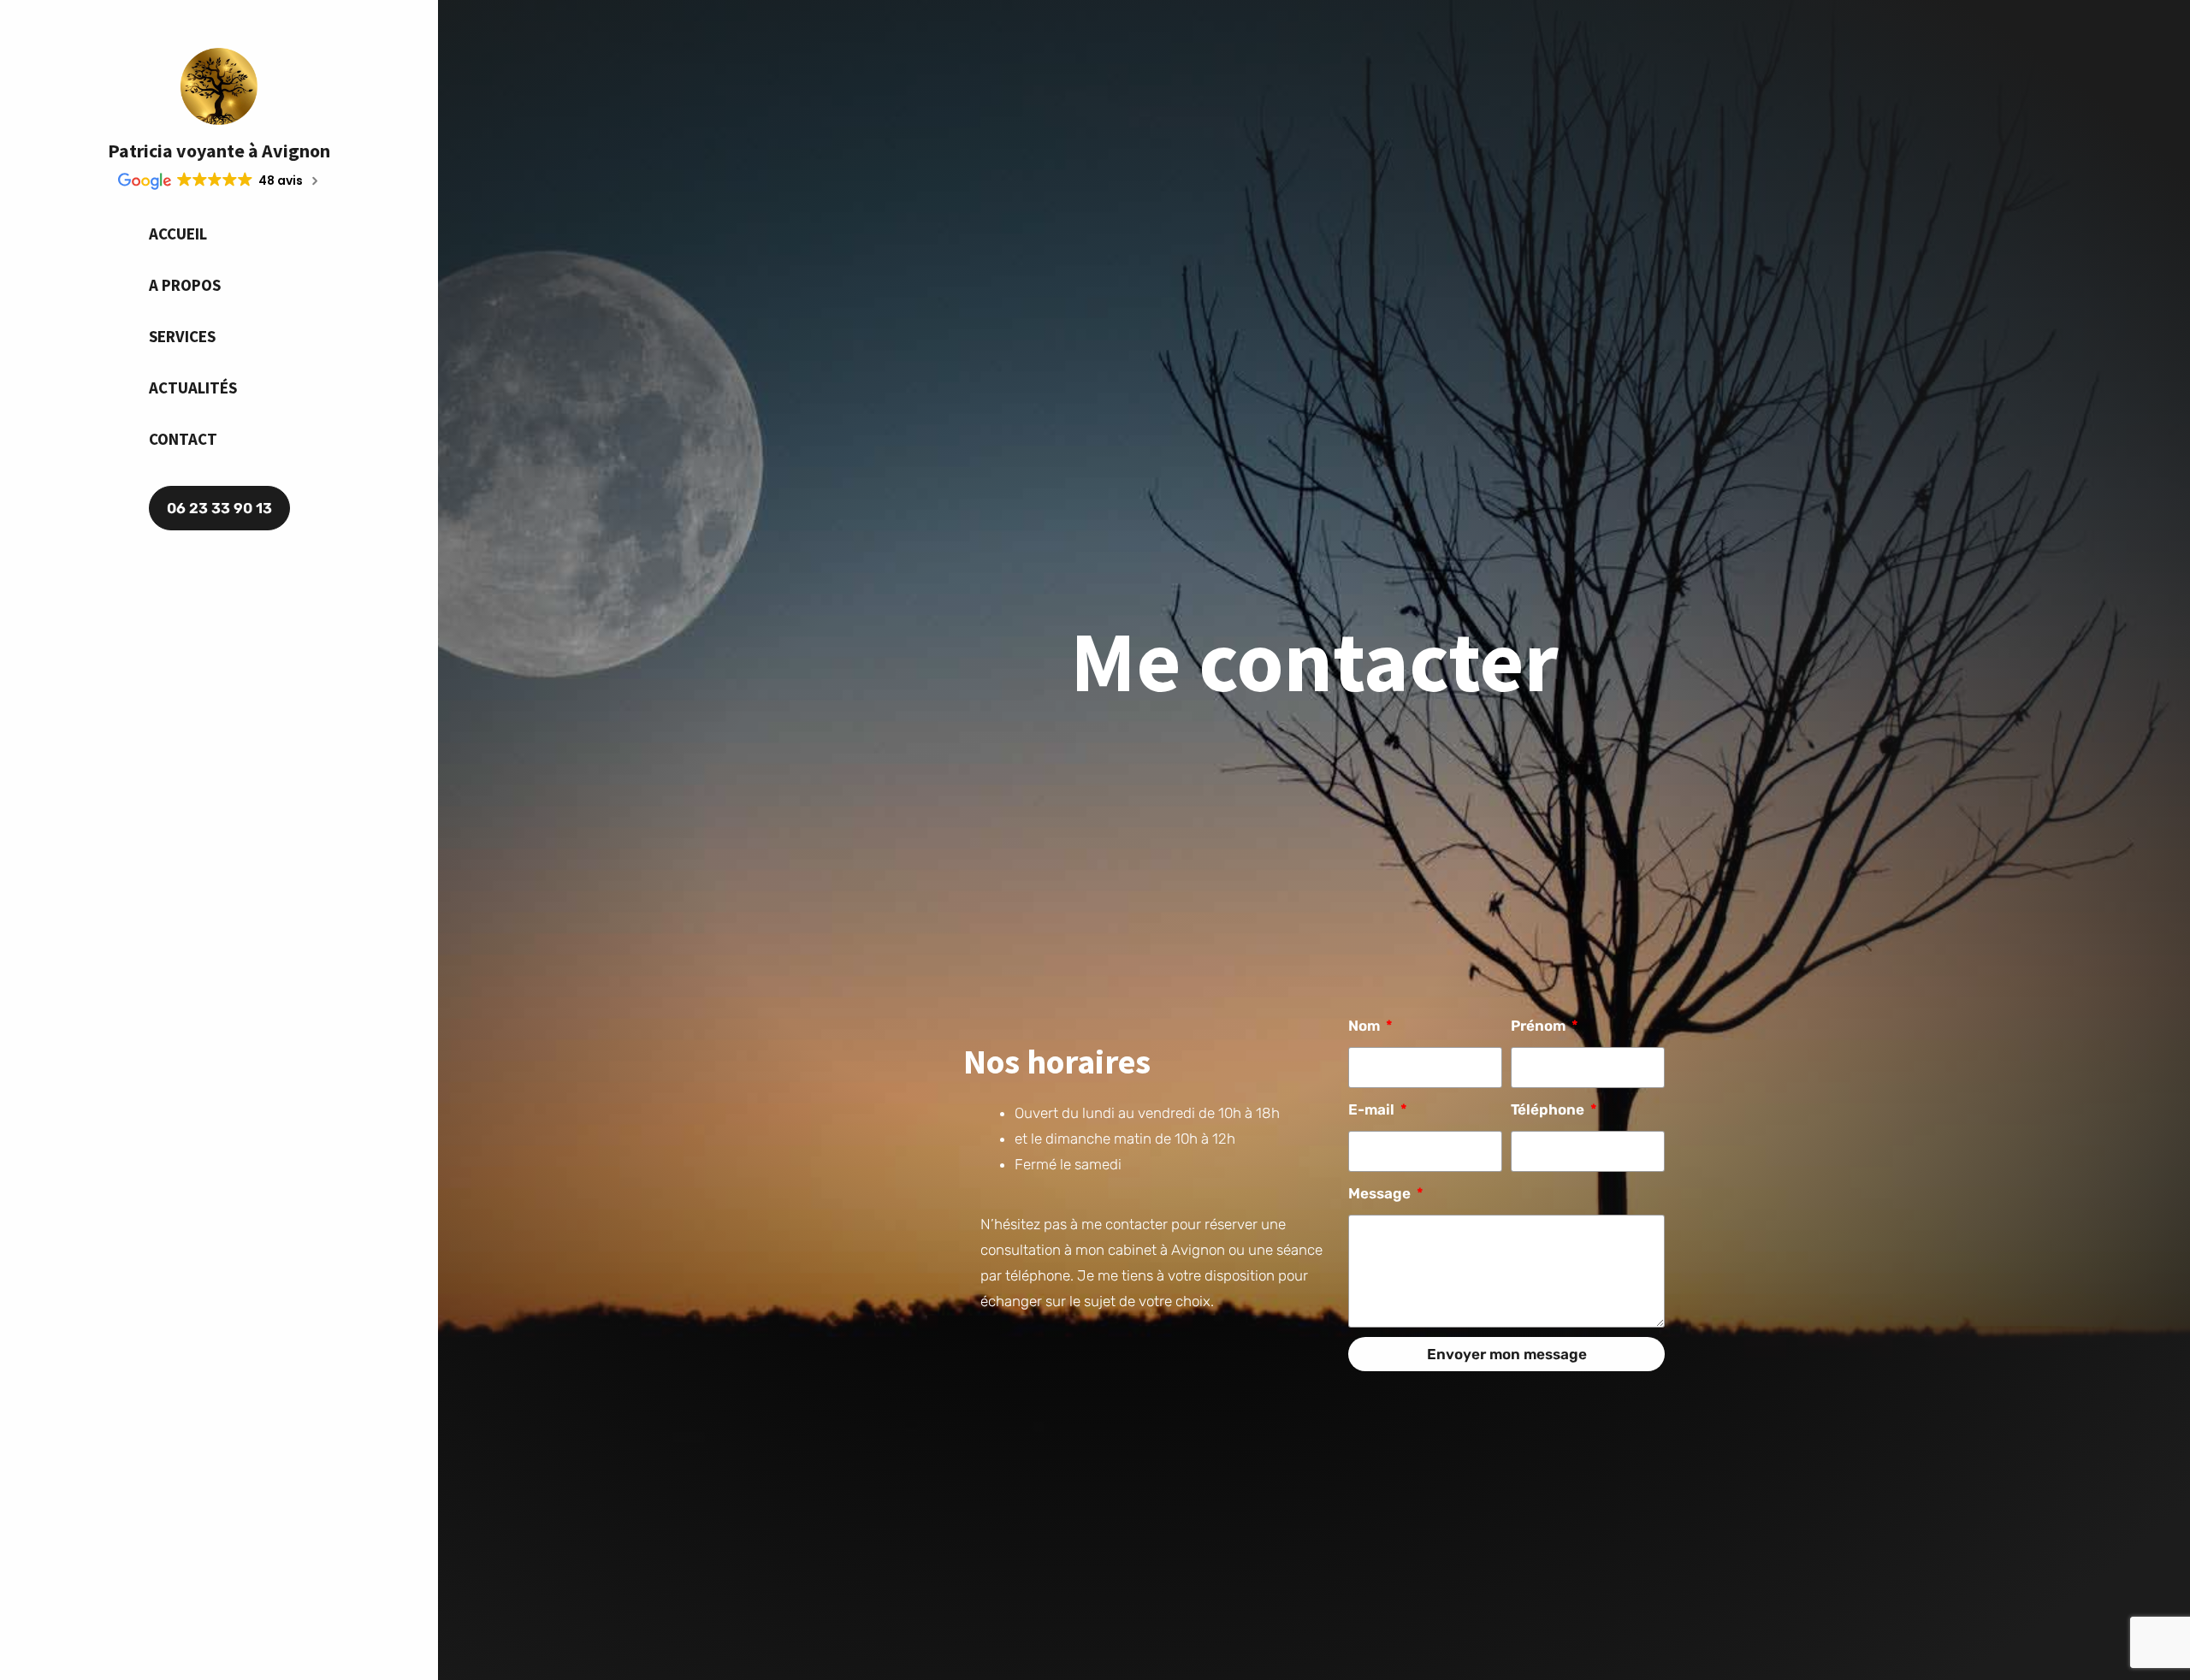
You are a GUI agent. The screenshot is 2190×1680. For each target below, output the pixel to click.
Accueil (178, 234)
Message (1381, 1193)
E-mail (1373, 1109)
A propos (185, 285)
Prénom (1540, 1026)
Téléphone (1549, 1109)
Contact (183, 439)
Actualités (193, 387)
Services (182, 336)
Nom (1366, 1026)
